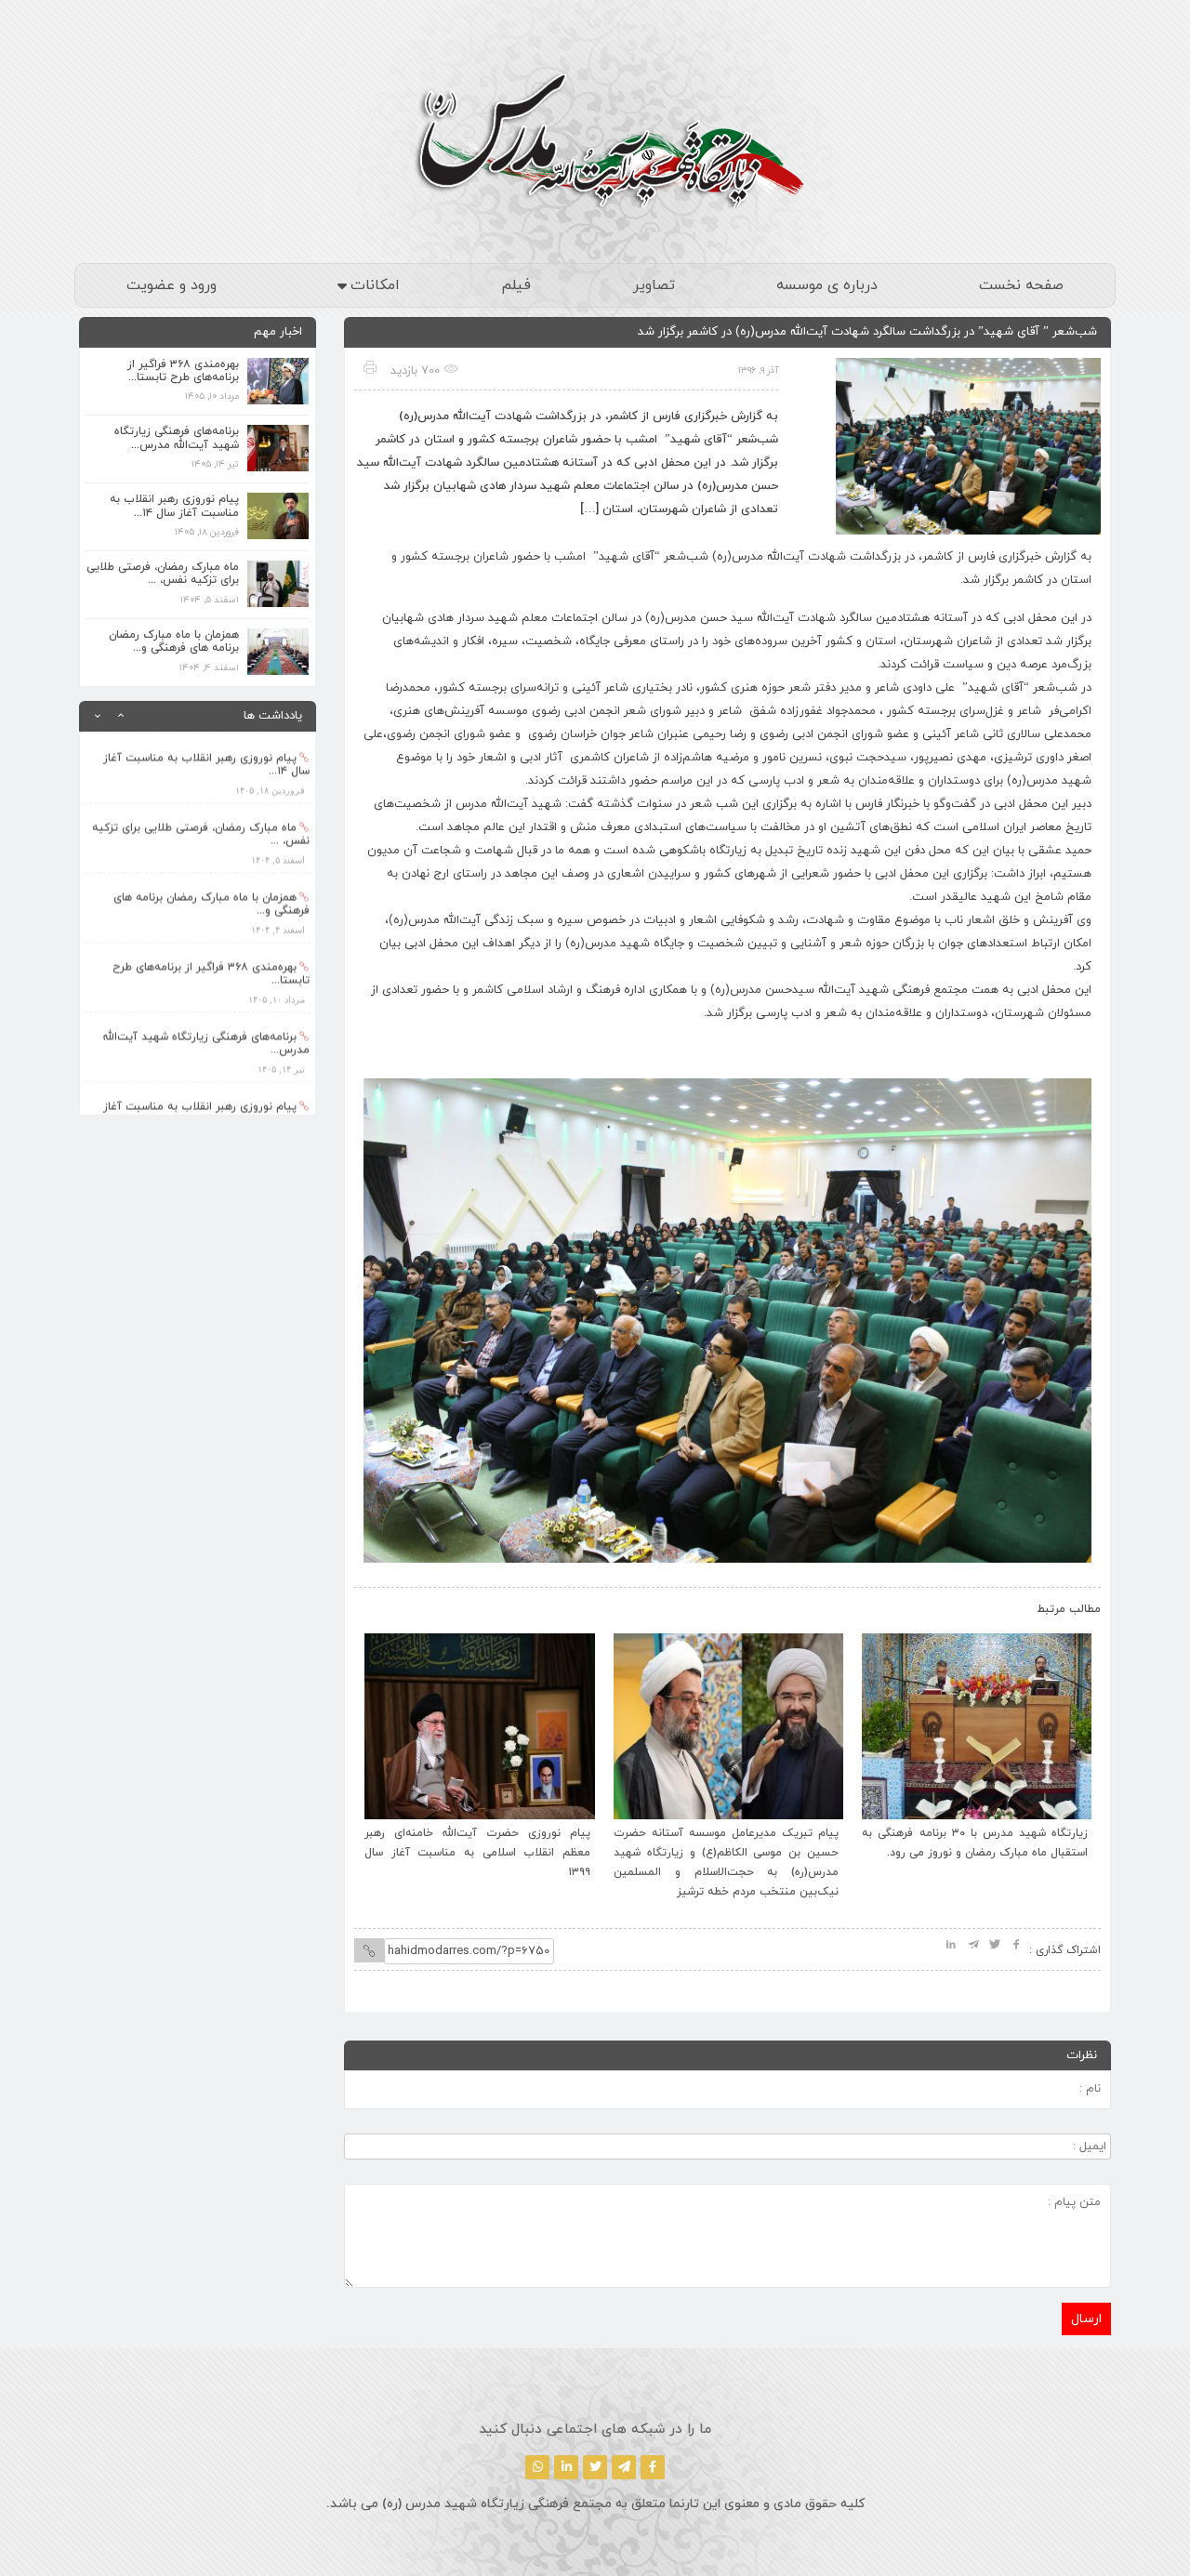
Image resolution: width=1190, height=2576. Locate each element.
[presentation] (388, 1605)
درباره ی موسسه (827, 285)
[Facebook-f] (653, 2467)
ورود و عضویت (172, 285)
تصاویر (654, 285)
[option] (198, 766)
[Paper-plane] (624, 2467)
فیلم (516, 285)
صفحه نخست (1021, 285)
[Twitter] (595, 2467)
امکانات (375, 285)
